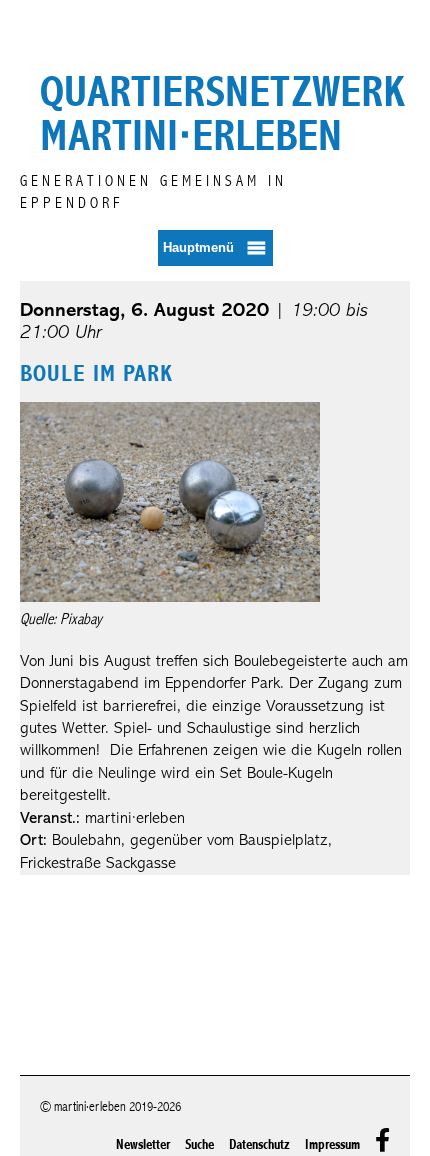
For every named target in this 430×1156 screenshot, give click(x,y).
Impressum (332, 1144)
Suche (199, 1144)
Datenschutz (259, 1144)
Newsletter (143, 1144)
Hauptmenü (198, 246)
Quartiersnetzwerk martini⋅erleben (222, 114)
